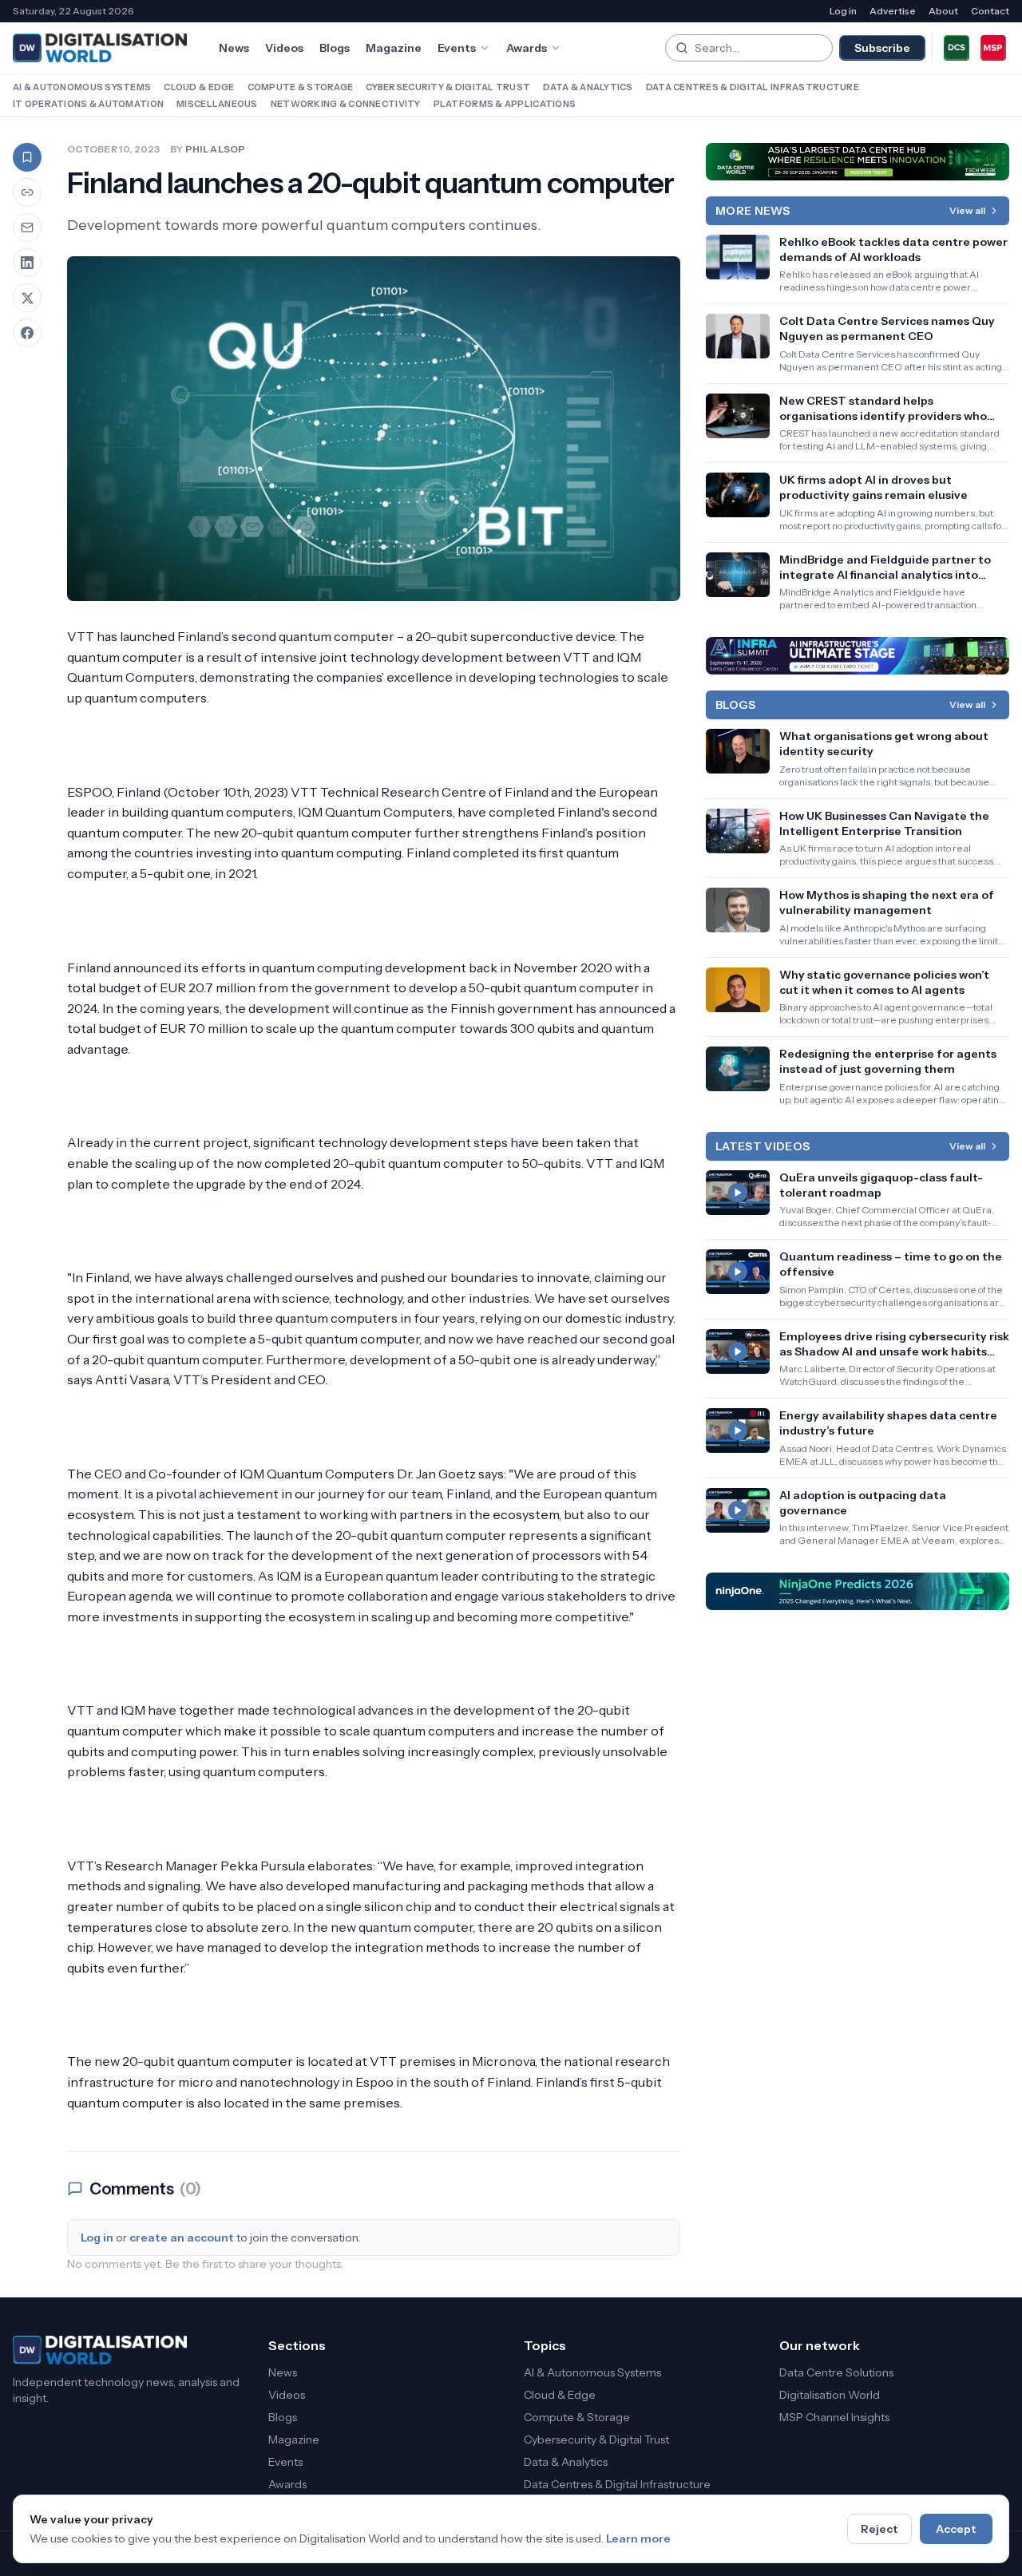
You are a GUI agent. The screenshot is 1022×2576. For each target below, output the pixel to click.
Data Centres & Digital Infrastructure (753, 87)
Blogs (335, 48)
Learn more (638, 2538)
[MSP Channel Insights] (993, 48)
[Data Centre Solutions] (957, 48)
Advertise (893, 11)
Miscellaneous (217, 104)
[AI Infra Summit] (858, 656)
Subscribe (882, 48)
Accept (956, 2529)
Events (457, 48)
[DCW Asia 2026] (858, 162)
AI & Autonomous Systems (82, 87)
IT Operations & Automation (88, 104)
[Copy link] (27, 192)
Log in (843, 11)
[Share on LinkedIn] (27, 263)
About (943, 11)
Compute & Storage (301, 87)
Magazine (394, 48)
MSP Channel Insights (834, 2417)
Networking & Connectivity (346, 104)
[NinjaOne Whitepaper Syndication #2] (858, 1591)
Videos (284, 48)
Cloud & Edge (199, 87)
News (234, 48)
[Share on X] (27, 298)
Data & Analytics (588, 87)
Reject (879, 2529)
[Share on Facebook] (27, 333)
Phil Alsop (216, 149)
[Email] (27, 228)
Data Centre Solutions (836, 2372)
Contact (990, 11)
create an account (182, 2238)
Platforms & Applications (505, 104)
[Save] (27, 157)
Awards (527, 48)
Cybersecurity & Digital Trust (448, 87)
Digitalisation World (830, 2395)
